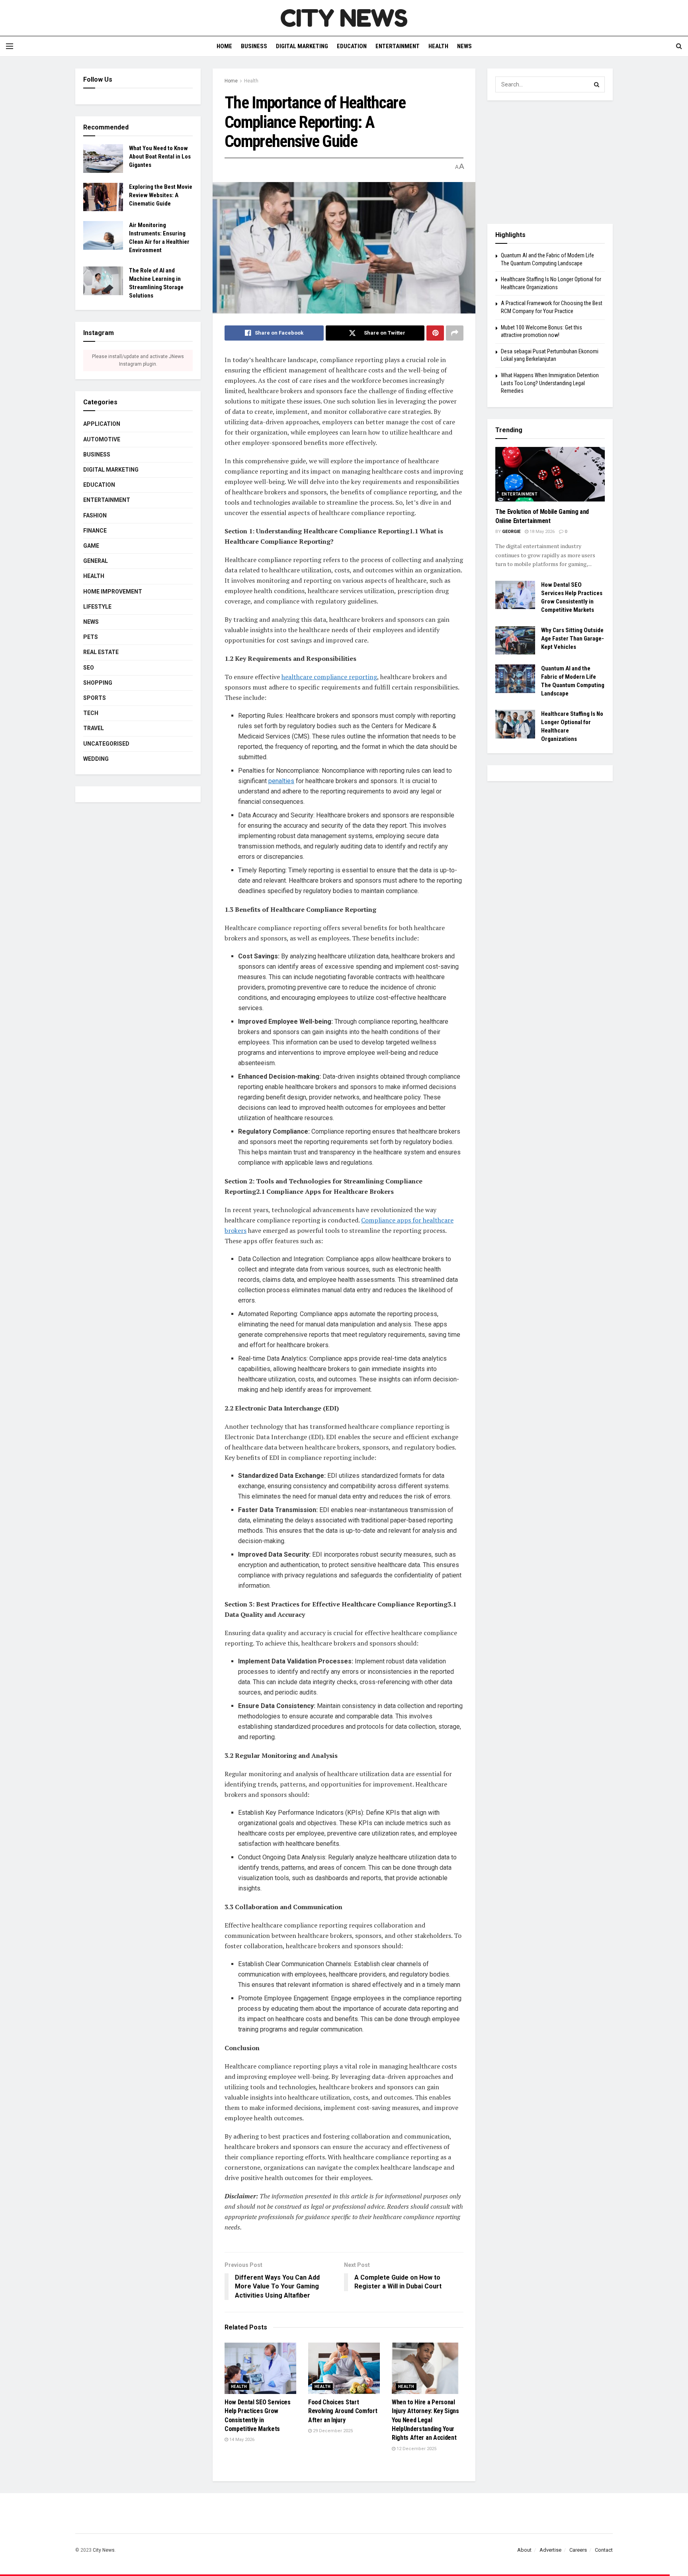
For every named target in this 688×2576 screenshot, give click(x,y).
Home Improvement (113, 592)
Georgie (511, 532)
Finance (95, 531)
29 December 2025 (332, 2431)
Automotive (102, 439)
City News (104, 2550)
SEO (89, 668)
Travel (94, 728)
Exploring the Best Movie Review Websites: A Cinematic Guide (161, 195)
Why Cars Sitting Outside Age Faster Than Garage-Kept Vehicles (573, 639)
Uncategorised (106, 744)
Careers (578, 2550)
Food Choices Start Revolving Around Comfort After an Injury (343, 2411)
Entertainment (398, 46)
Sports (95, 698)
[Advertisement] (550, 162)
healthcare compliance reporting (329, 677)
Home (224, 46)
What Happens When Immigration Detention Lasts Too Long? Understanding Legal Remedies (550, 383)
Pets (91, 637)
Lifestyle (97, 607)
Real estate (101, 652)
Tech (91, 713)
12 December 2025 (416, 2449)
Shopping (98, 683)
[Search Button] (597, 84)
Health (438, 46)
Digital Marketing (302, 46)
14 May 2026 (241, 2440)
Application (102, 424)
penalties (281, 781)
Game (91, 546)
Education (352, 46)
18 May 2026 (541, 532)
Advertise (550, 2550)
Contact (604, 2550)
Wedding (96, 759)
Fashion (95, 515)
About (524, 2550)
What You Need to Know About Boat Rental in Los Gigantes (160, 157)
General (96, 561)
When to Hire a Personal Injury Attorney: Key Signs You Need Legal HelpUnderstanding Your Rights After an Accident (425, 2420)
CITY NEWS (344, 18)
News (464, 46)
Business (254, 46)
